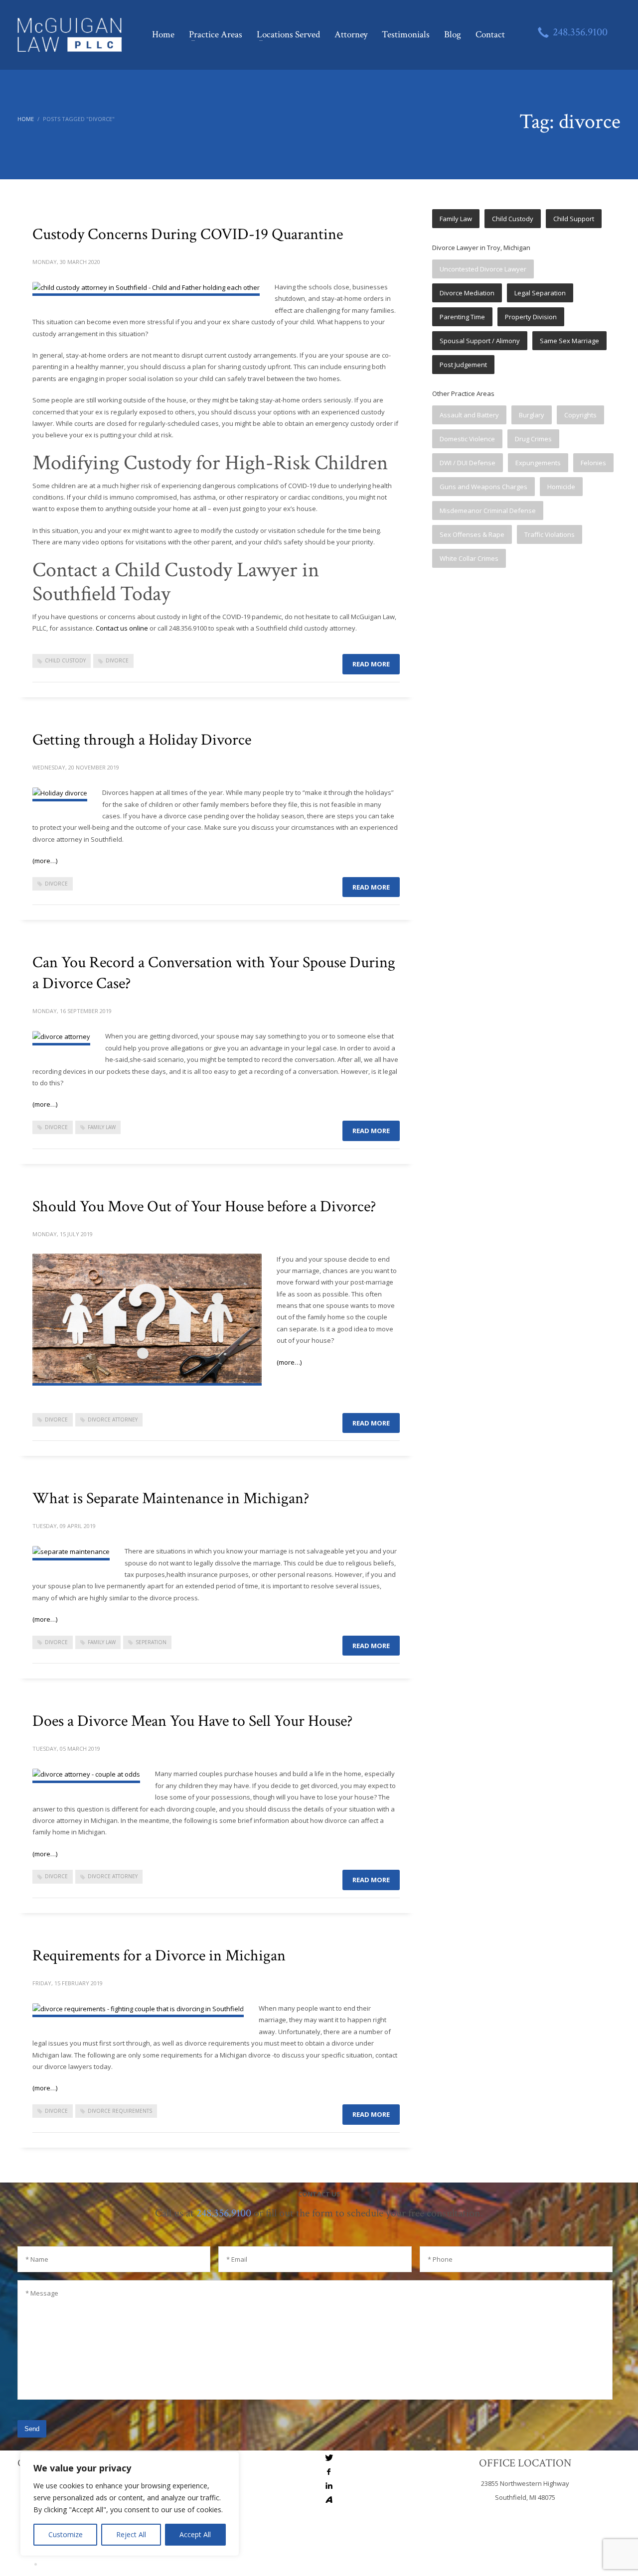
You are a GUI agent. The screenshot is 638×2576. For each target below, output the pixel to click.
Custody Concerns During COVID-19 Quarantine (188, 234)
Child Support (574, 219)
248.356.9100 (224, 2213)
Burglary (532, 415)
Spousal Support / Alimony (480, 341)
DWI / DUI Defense (468, 463)
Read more (371, 664)
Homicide (561, 487)
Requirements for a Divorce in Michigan (159, 1956)
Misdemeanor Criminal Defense (488, 511)
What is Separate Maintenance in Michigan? (171, 1498)
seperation (151, 1642)
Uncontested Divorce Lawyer (483, 269)
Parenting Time (462, 317)
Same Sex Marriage (569, 341)
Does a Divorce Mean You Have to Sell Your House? (192, 1721)
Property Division (531, 317)
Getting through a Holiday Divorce (142, 740)
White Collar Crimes (469, 558)
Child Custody (513, 219)
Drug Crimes (533, 439)
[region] (130, 2504)
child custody (65, 660)
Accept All (195, 2534)
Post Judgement (463, 365)
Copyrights (580, 415)
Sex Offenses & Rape (472, 534)
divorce (117, 660)
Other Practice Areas (463, 393)
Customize (66, 2534)
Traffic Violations (550, 534)
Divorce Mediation (467, 293)
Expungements (538, 463)
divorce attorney (113, 1419)
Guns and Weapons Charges (483, 487)
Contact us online (122, 628)
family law (102, 1127)
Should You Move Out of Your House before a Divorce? (204, 1207)
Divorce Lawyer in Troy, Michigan (481, 248)
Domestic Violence (467, 439)
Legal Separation (540, 293)
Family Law (456, 219)
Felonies (593, 463)
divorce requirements (120, 2111)
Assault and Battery (469, 415)
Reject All (131, 2534)
